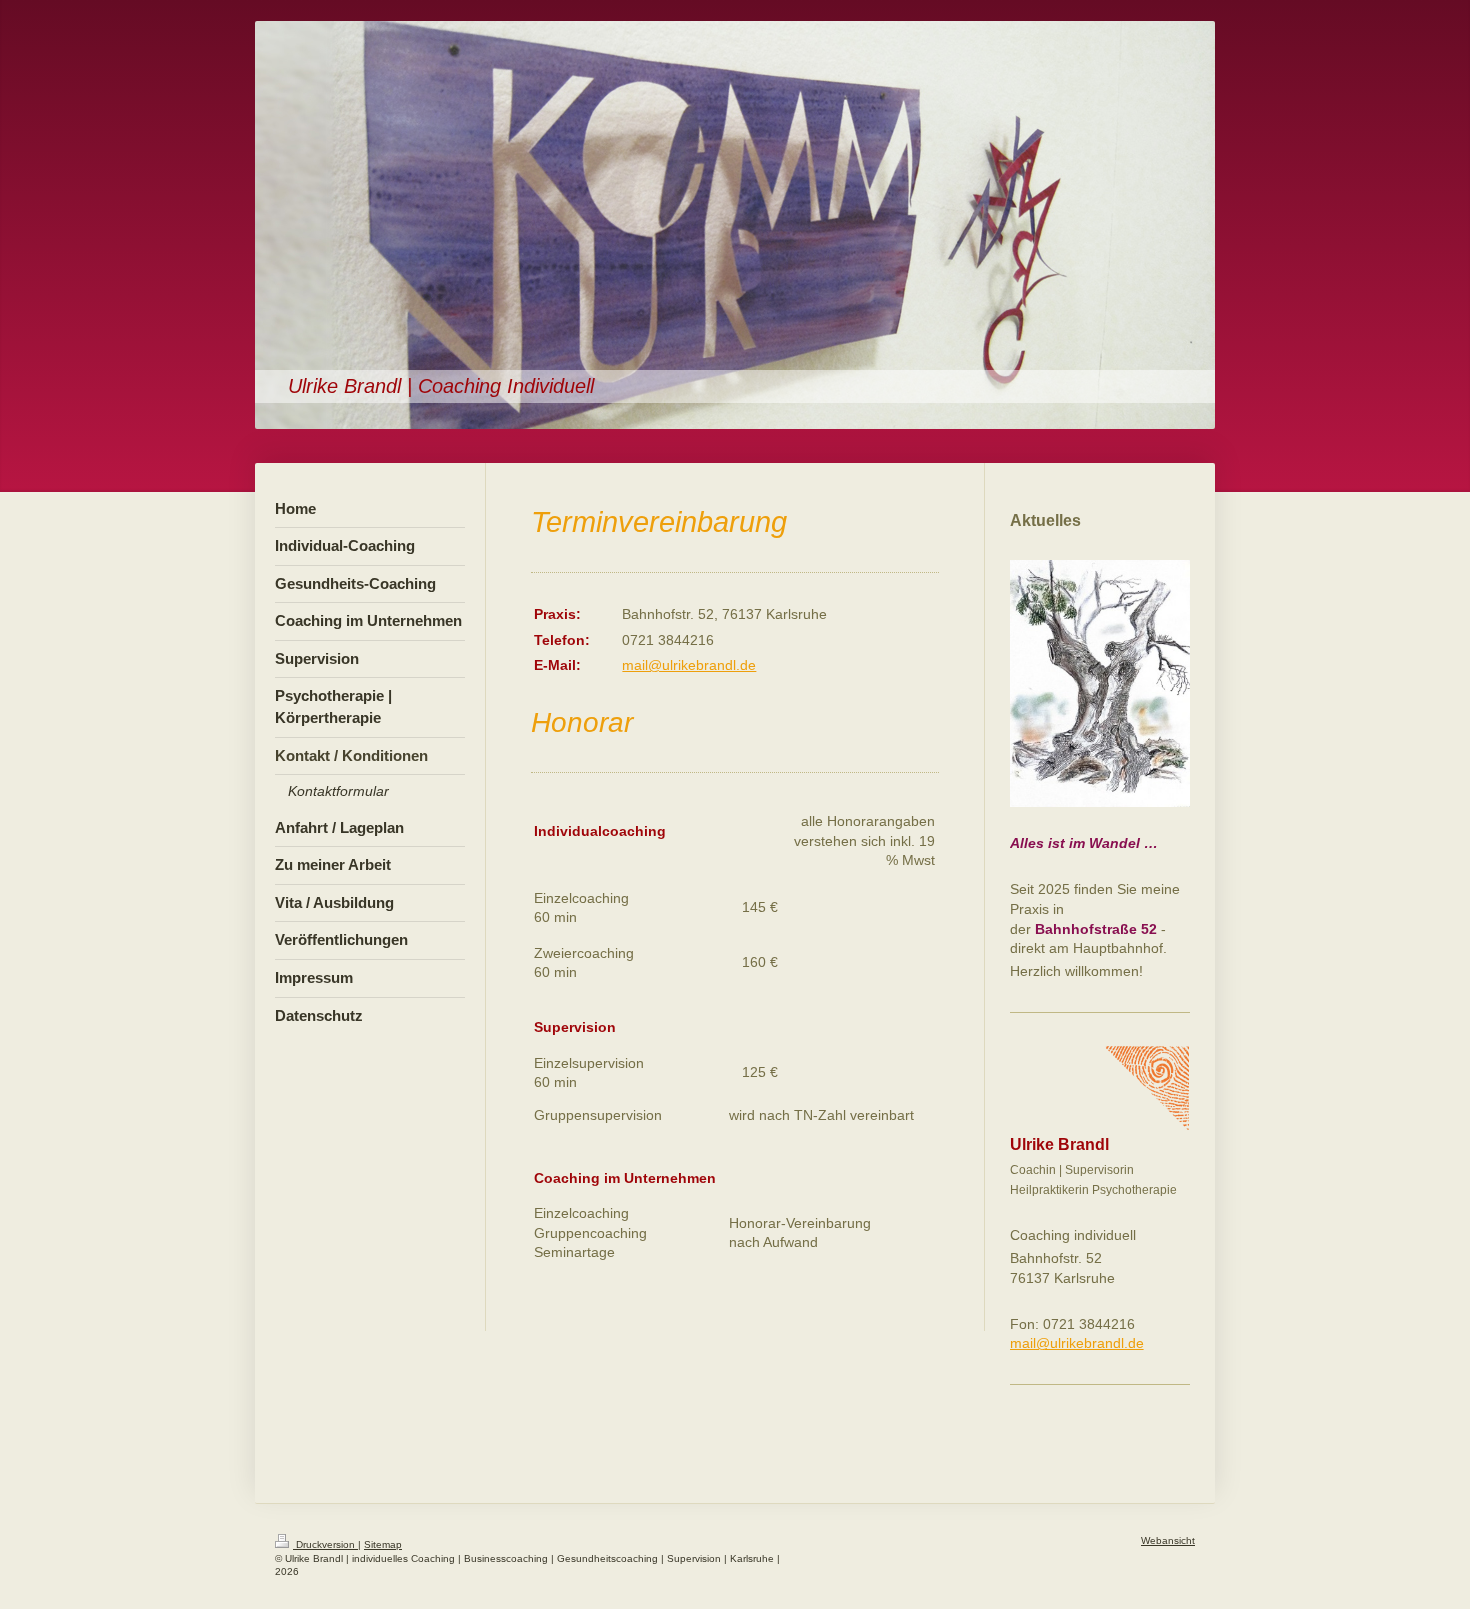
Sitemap (383, 1544)
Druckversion (325, 1544)
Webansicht (1168, 1540)
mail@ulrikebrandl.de (689, 665)
